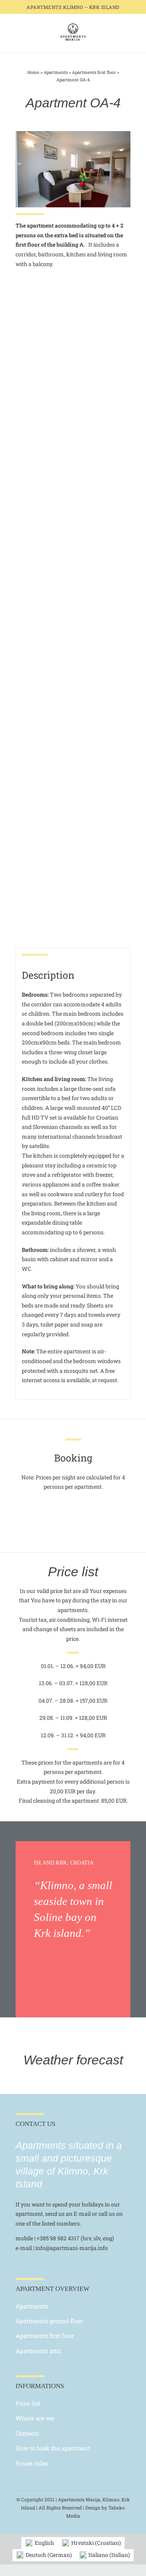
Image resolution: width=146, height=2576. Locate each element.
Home (33, 72)
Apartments (56, 72)
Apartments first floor (94, 72)
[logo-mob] (73, 25)
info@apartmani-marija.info (72, 2248)
